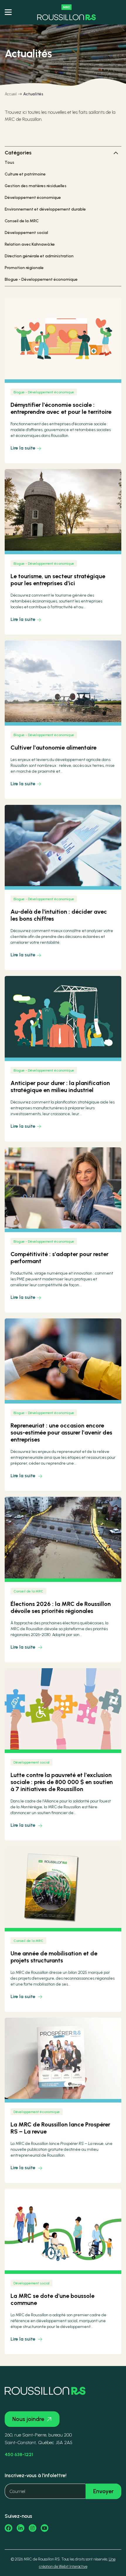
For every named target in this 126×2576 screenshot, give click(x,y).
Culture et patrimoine (25, 174)
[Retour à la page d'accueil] (67, 12)
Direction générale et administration (39, 256)
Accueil (11, 94)
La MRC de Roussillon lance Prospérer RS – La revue (60, 2128)
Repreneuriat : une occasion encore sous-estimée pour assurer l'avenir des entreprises (61, 1432)
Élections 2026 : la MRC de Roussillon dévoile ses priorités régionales (61, 1607)
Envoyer (103, 2491)
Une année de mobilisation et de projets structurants (54, 1957)
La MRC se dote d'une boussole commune (52, 2299)
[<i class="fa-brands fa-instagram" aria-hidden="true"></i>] (33, 2528)
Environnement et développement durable (45, 209)
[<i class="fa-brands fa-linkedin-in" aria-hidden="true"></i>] (21, 2528)
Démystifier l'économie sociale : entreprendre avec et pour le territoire (61, 408)
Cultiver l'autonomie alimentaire (53, 748)
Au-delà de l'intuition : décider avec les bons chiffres (59, 915)
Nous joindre (28, 2419)
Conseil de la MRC (22, 221)
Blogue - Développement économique (41, 279)
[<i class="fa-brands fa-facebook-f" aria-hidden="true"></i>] (8, 2528)
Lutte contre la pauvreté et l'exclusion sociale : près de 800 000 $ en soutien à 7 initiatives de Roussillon (62, 1782)
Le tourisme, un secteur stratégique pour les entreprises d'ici (58, 580)
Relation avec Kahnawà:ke (30, 244)
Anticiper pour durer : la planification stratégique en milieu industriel (60, 1086)
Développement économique (33, 198)
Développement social (26, 233)
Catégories (18, 153)
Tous (10, 162)
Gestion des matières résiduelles (36, 186)
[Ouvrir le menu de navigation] (8, 12)
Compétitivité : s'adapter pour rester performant (59, 1258)
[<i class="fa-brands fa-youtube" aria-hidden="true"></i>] (45, 2528)
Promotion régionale (24, 268)
